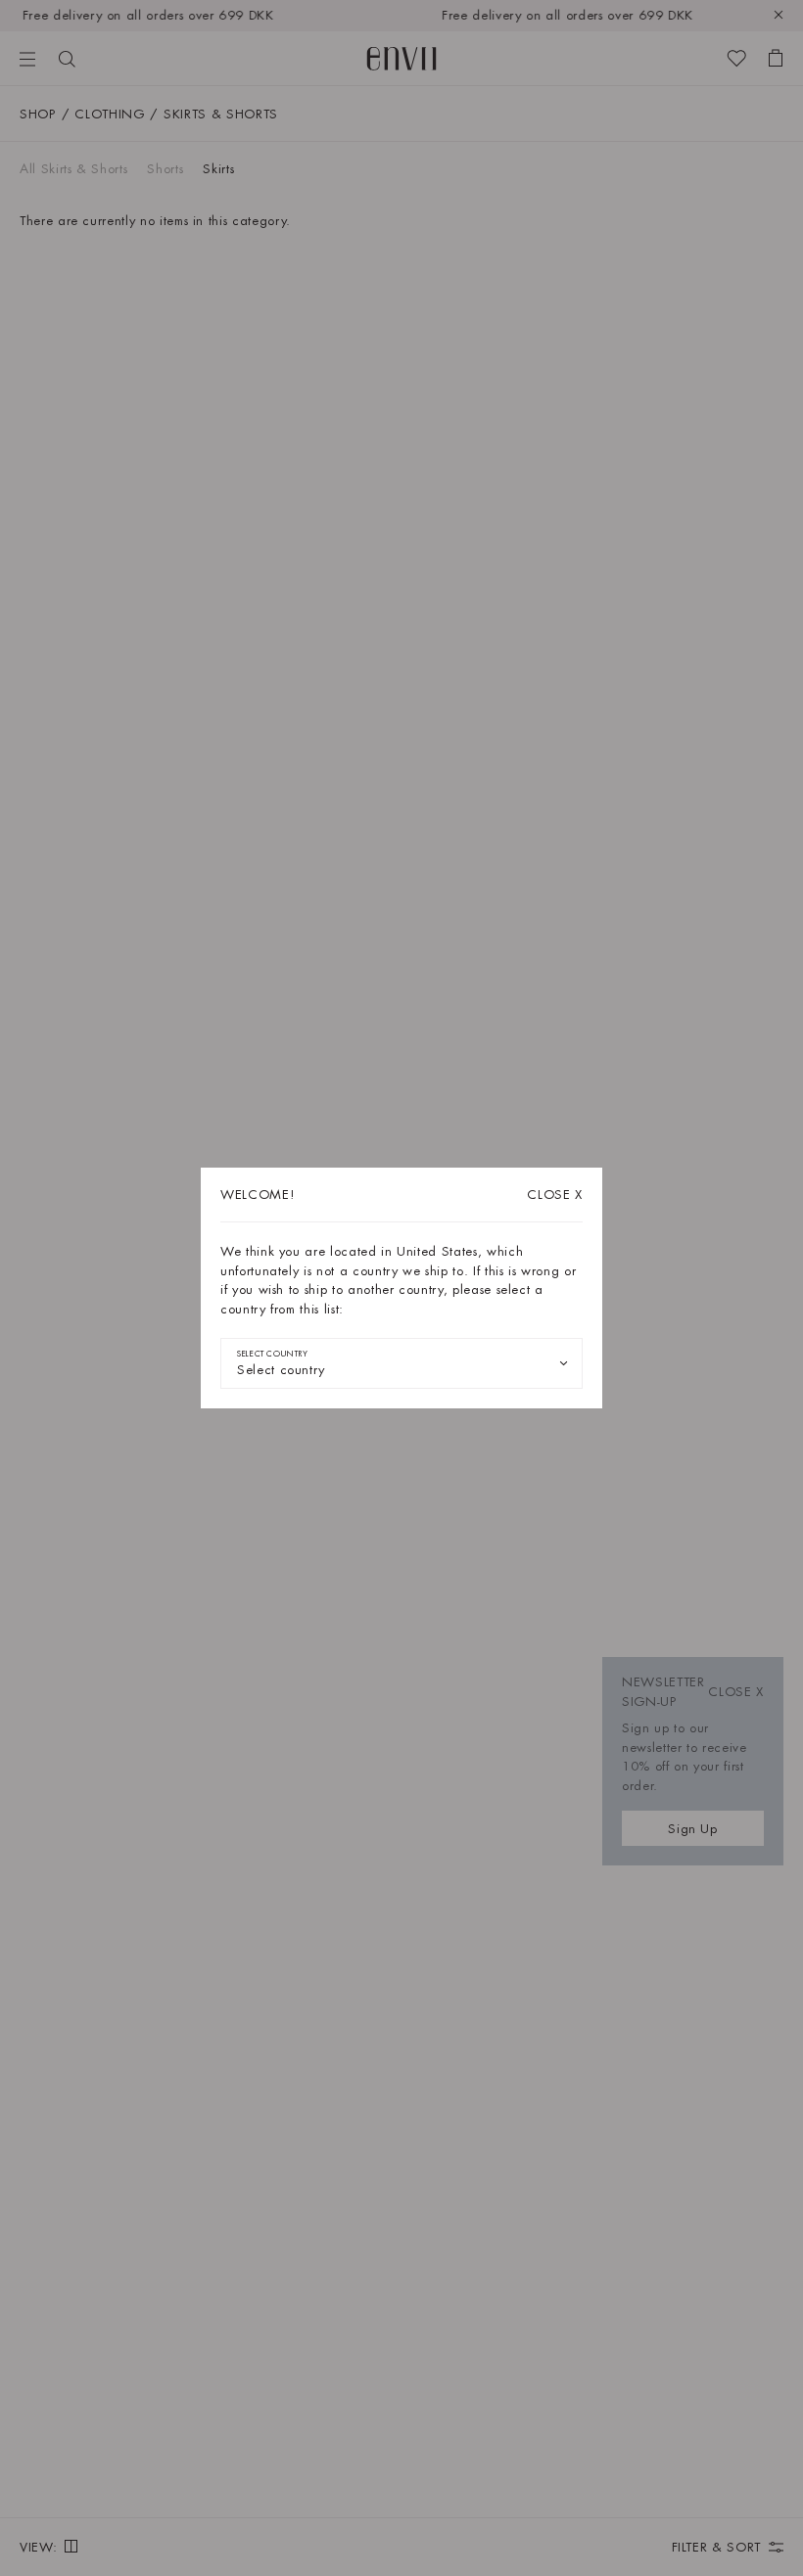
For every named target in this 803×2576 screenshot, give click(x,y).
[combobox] (401, 1363)
